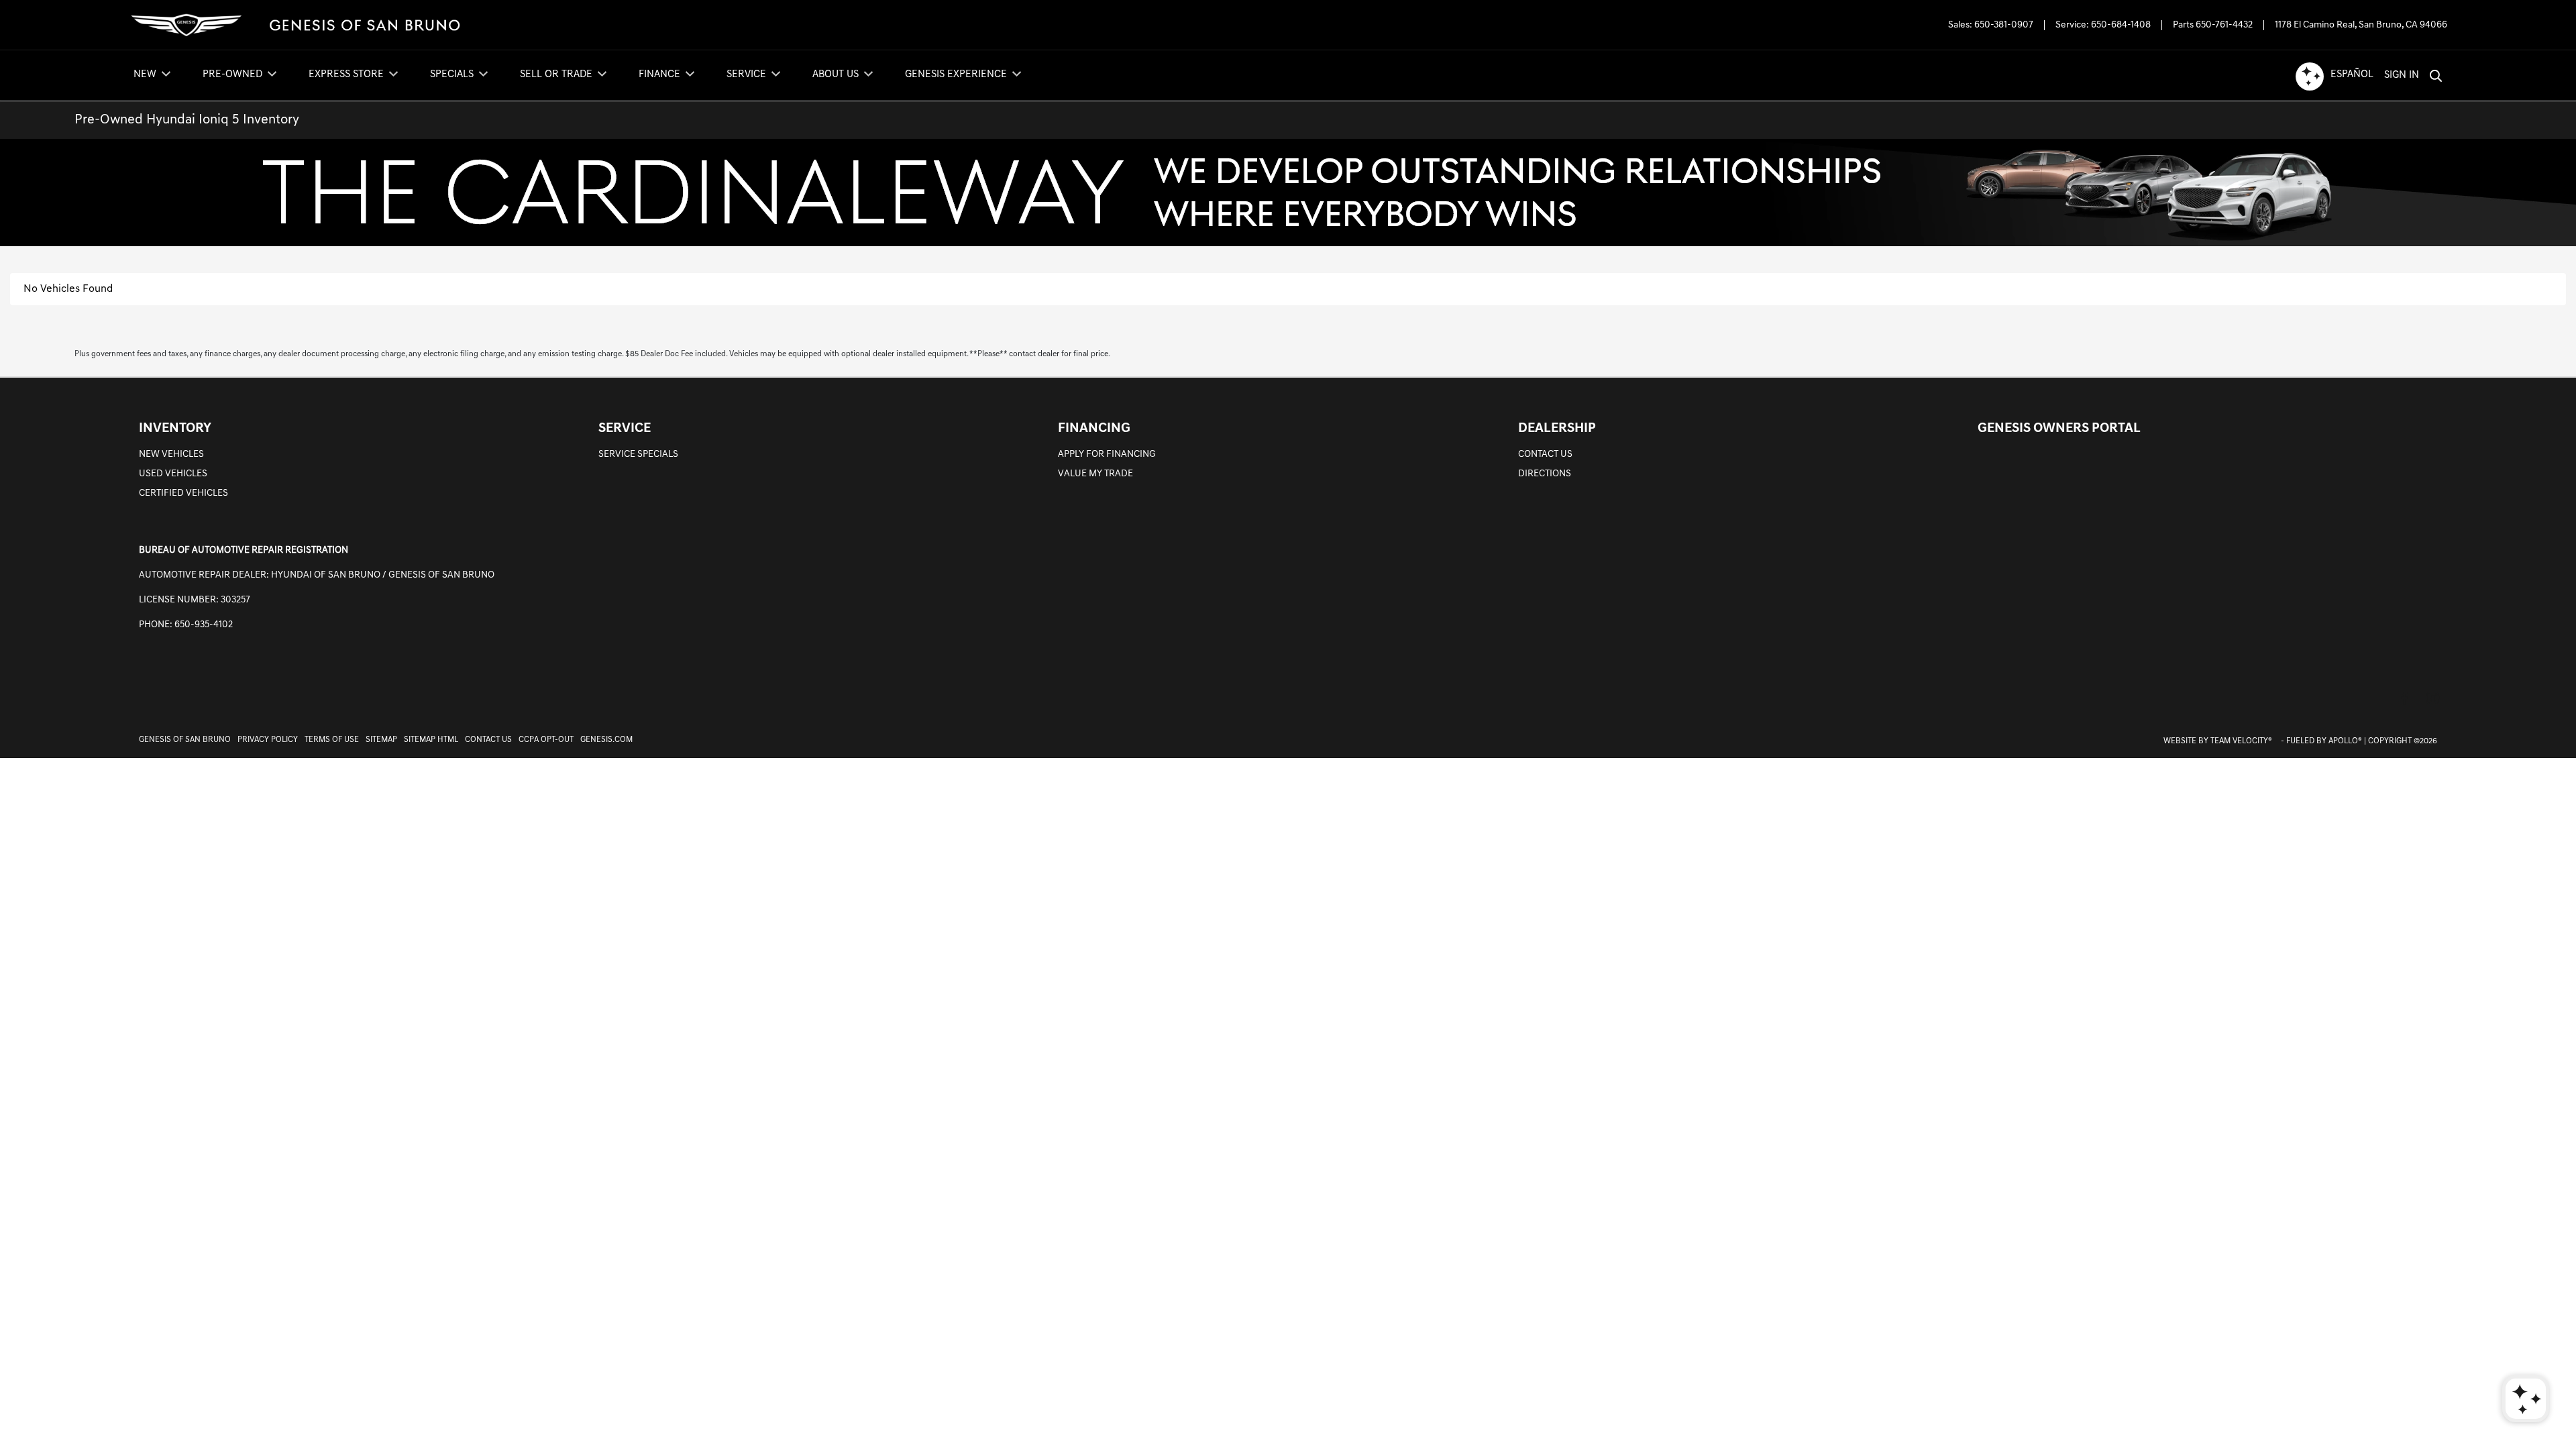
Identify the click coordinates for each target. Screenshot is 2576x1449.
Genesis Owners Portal (2059, 429)
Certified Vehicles (183, 493)
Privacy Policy (268, 740)
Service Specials (638, 454)
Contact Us (1545, 454)
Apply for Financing (1107, 454)
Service (625, 429)
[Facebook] (2404, 698)
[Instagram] (2432, 698)
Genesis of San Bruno (185, 740)
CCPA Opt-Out (546, 740)
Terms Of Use (332, 740)
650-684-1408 (2121, 25)
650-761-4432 (2224, 25)
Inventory (175, 429)
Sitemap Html (431, 740)
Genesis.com (606, 740)
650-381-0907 (2004, 25)
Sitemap (381, 740)
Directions (1545, 474)
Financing (1094, 429)
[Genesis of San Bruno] (295, 25)
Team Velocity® (2241, 741)
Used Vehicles (173, 474)
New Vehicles (171, 454)
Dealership (1557, 429)
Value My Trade (1095, 474)
